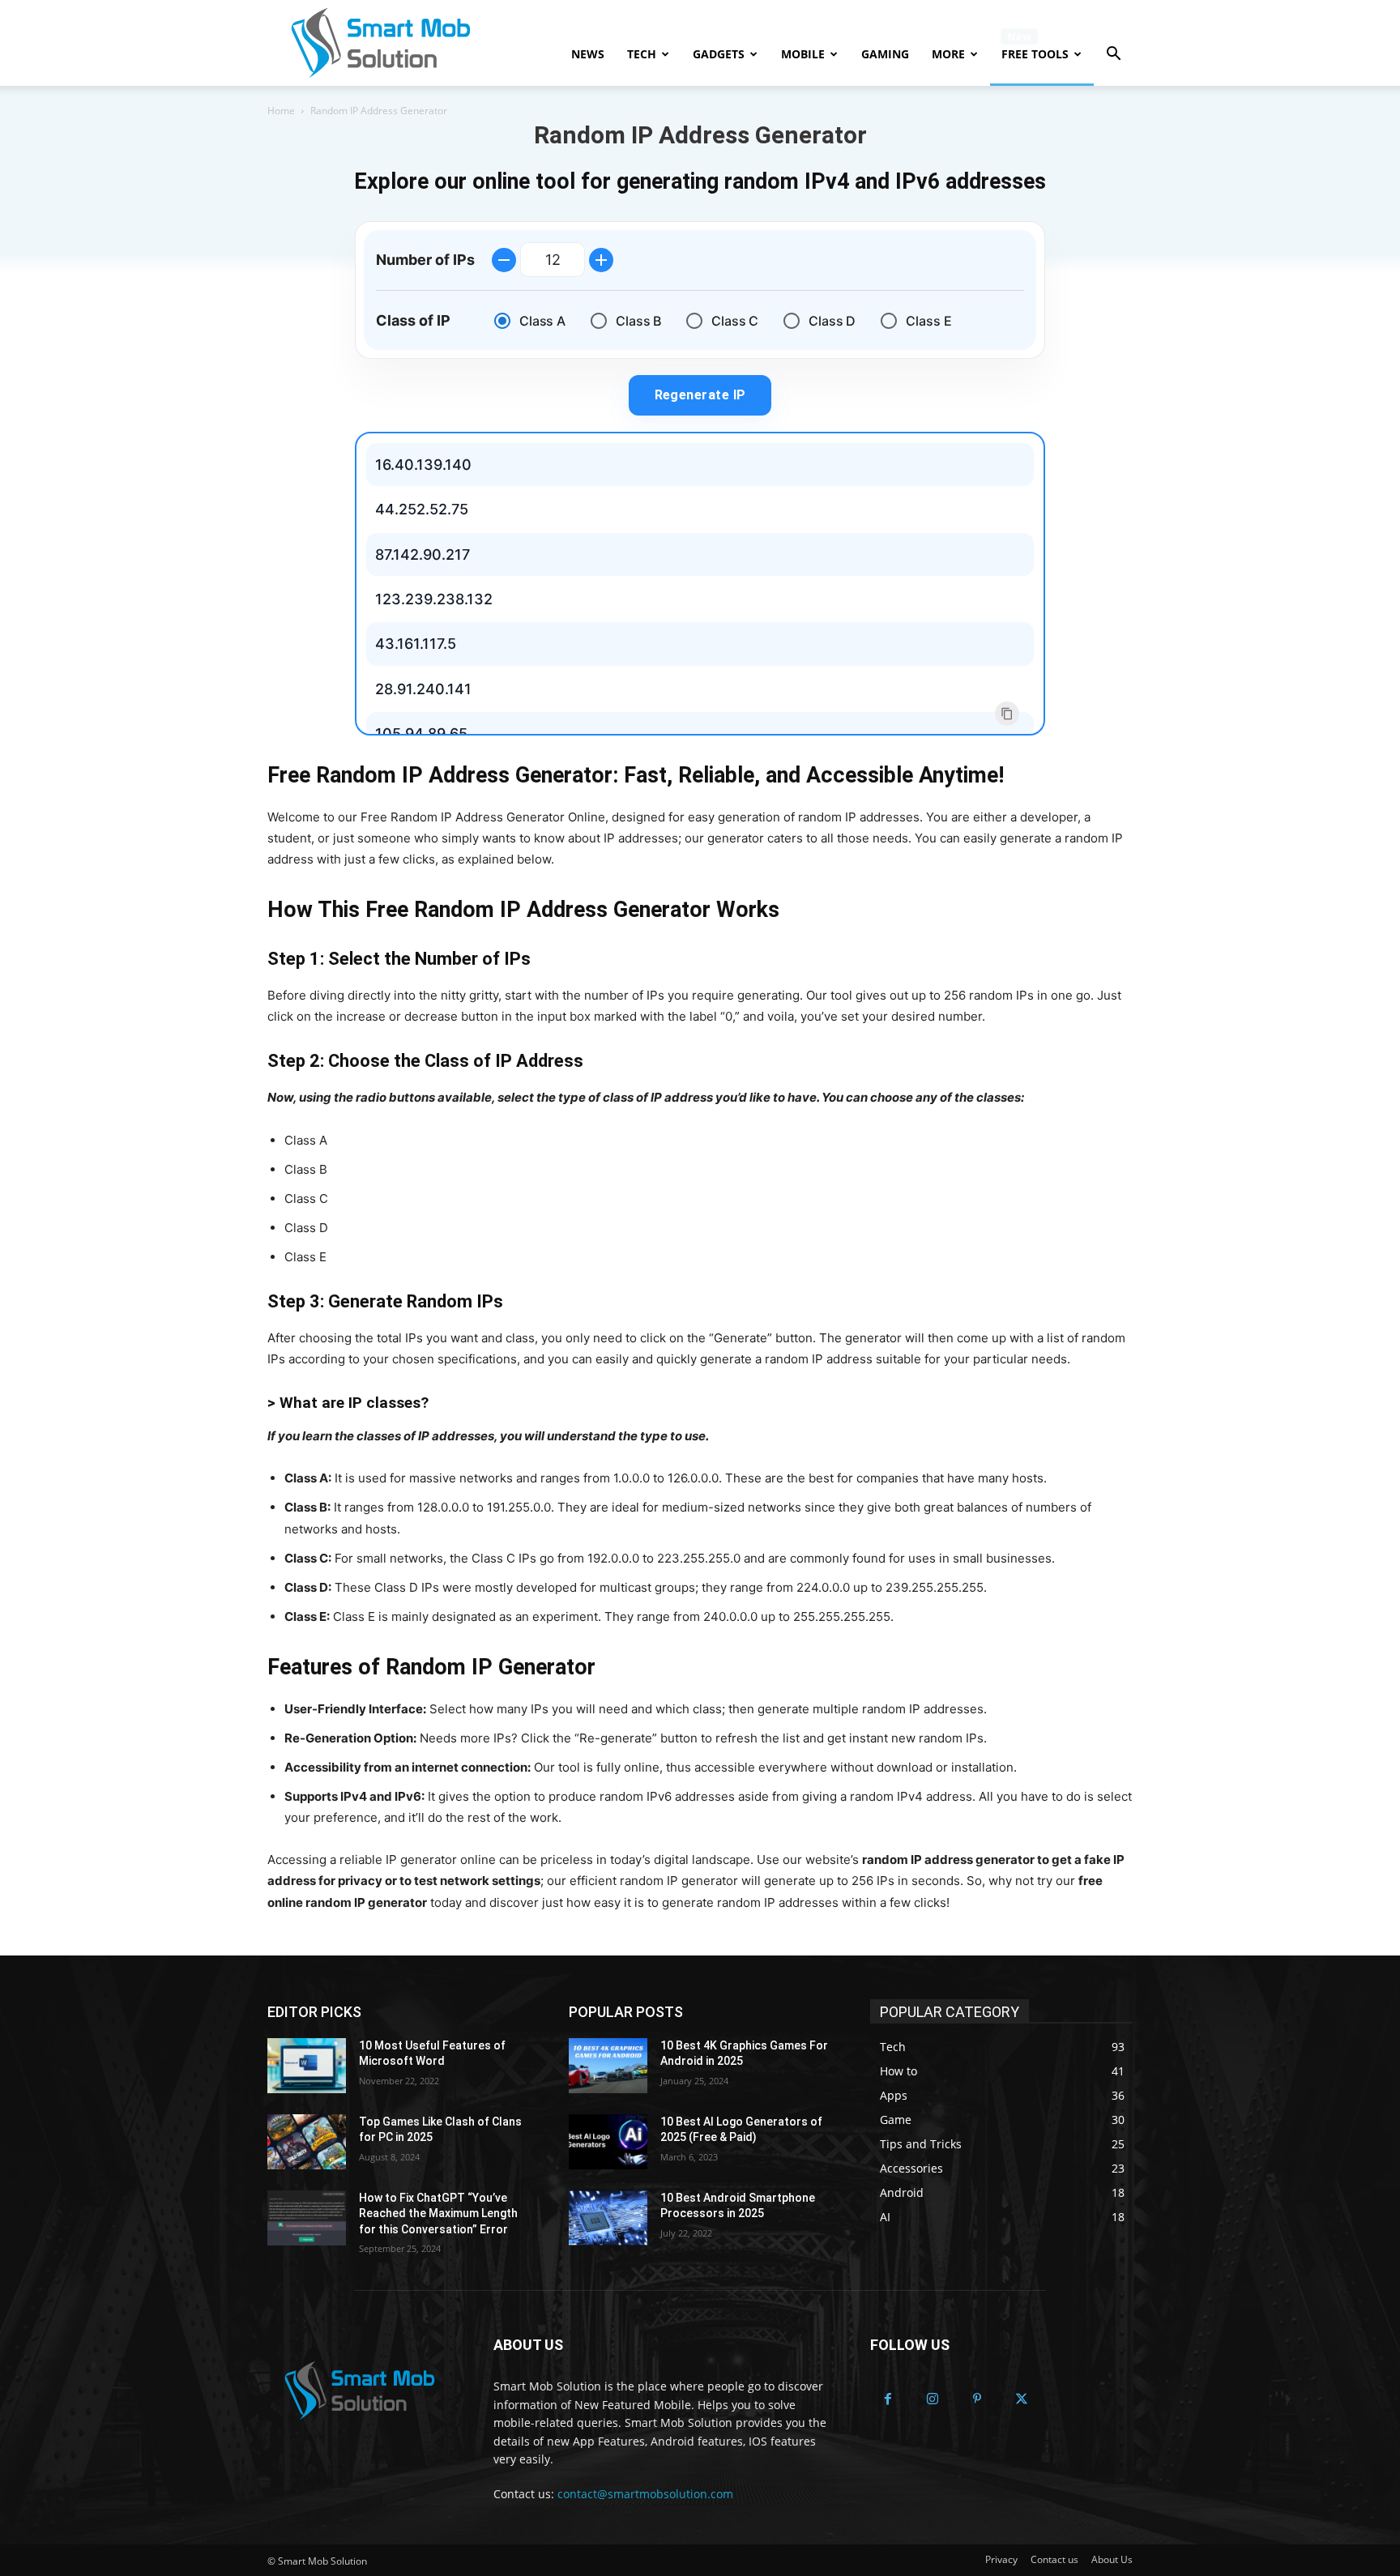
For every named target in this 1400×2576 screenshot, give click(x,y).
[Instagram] (933, 2400)
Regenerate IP (700, 395)
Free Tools (1035, 54)
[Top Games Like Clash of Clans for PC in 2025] (307, 2142)
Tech (642, 54)
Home (281, 111)
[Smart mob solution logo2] (361, 2390)
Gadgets (719, 54)
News (588, 54)
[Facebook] (888, 2400)
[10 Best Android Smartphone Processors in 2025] (608, 2218)
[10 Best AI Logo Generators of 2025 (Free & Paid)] (608, 2142)
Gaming (885, 54)
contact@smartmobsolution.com (645, 2494)
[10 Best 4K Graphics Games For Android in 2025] (608, 2066)
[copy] (1007, 714)
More (948, 54)
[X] (1021, 2400)
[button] (1113, 55)
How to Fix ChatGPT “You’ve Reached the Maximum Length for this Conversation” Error (438, 2213)
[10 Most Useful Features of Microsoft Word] (307, 2066)
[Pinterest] (977, 2400)
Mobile (803, 54)
